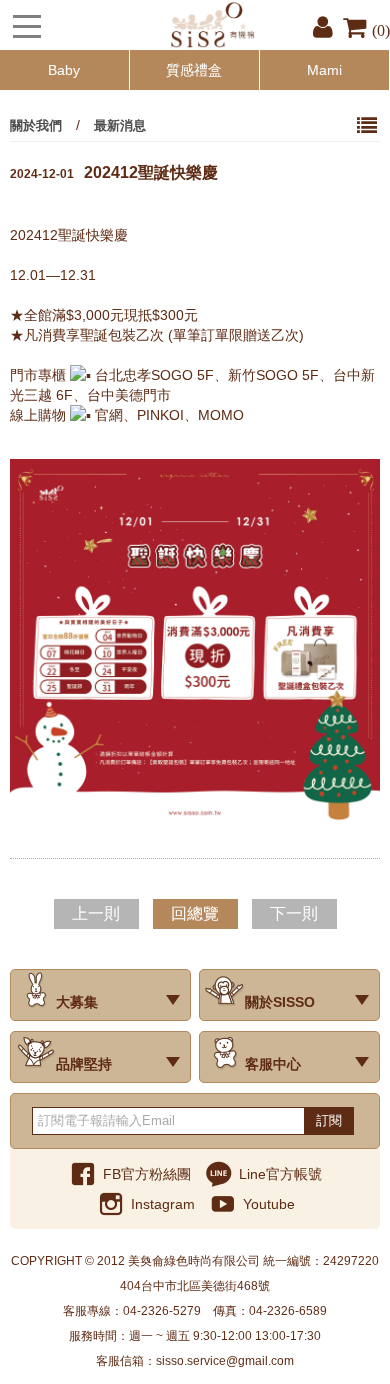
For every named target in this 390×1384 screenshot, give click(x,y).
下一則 (294, 913)
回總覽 (195, 913)
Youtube (269, 1204)
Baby (64, 70)
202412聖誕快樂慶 (114, 172)
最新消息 (120, 125)
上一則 (96, 913)
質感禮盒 (194, 70)
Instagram (163, 1204)
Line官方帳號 (280, 1174)
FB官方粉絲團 (147, 1174)
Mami (324, 70)
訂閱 (329, 1120)
